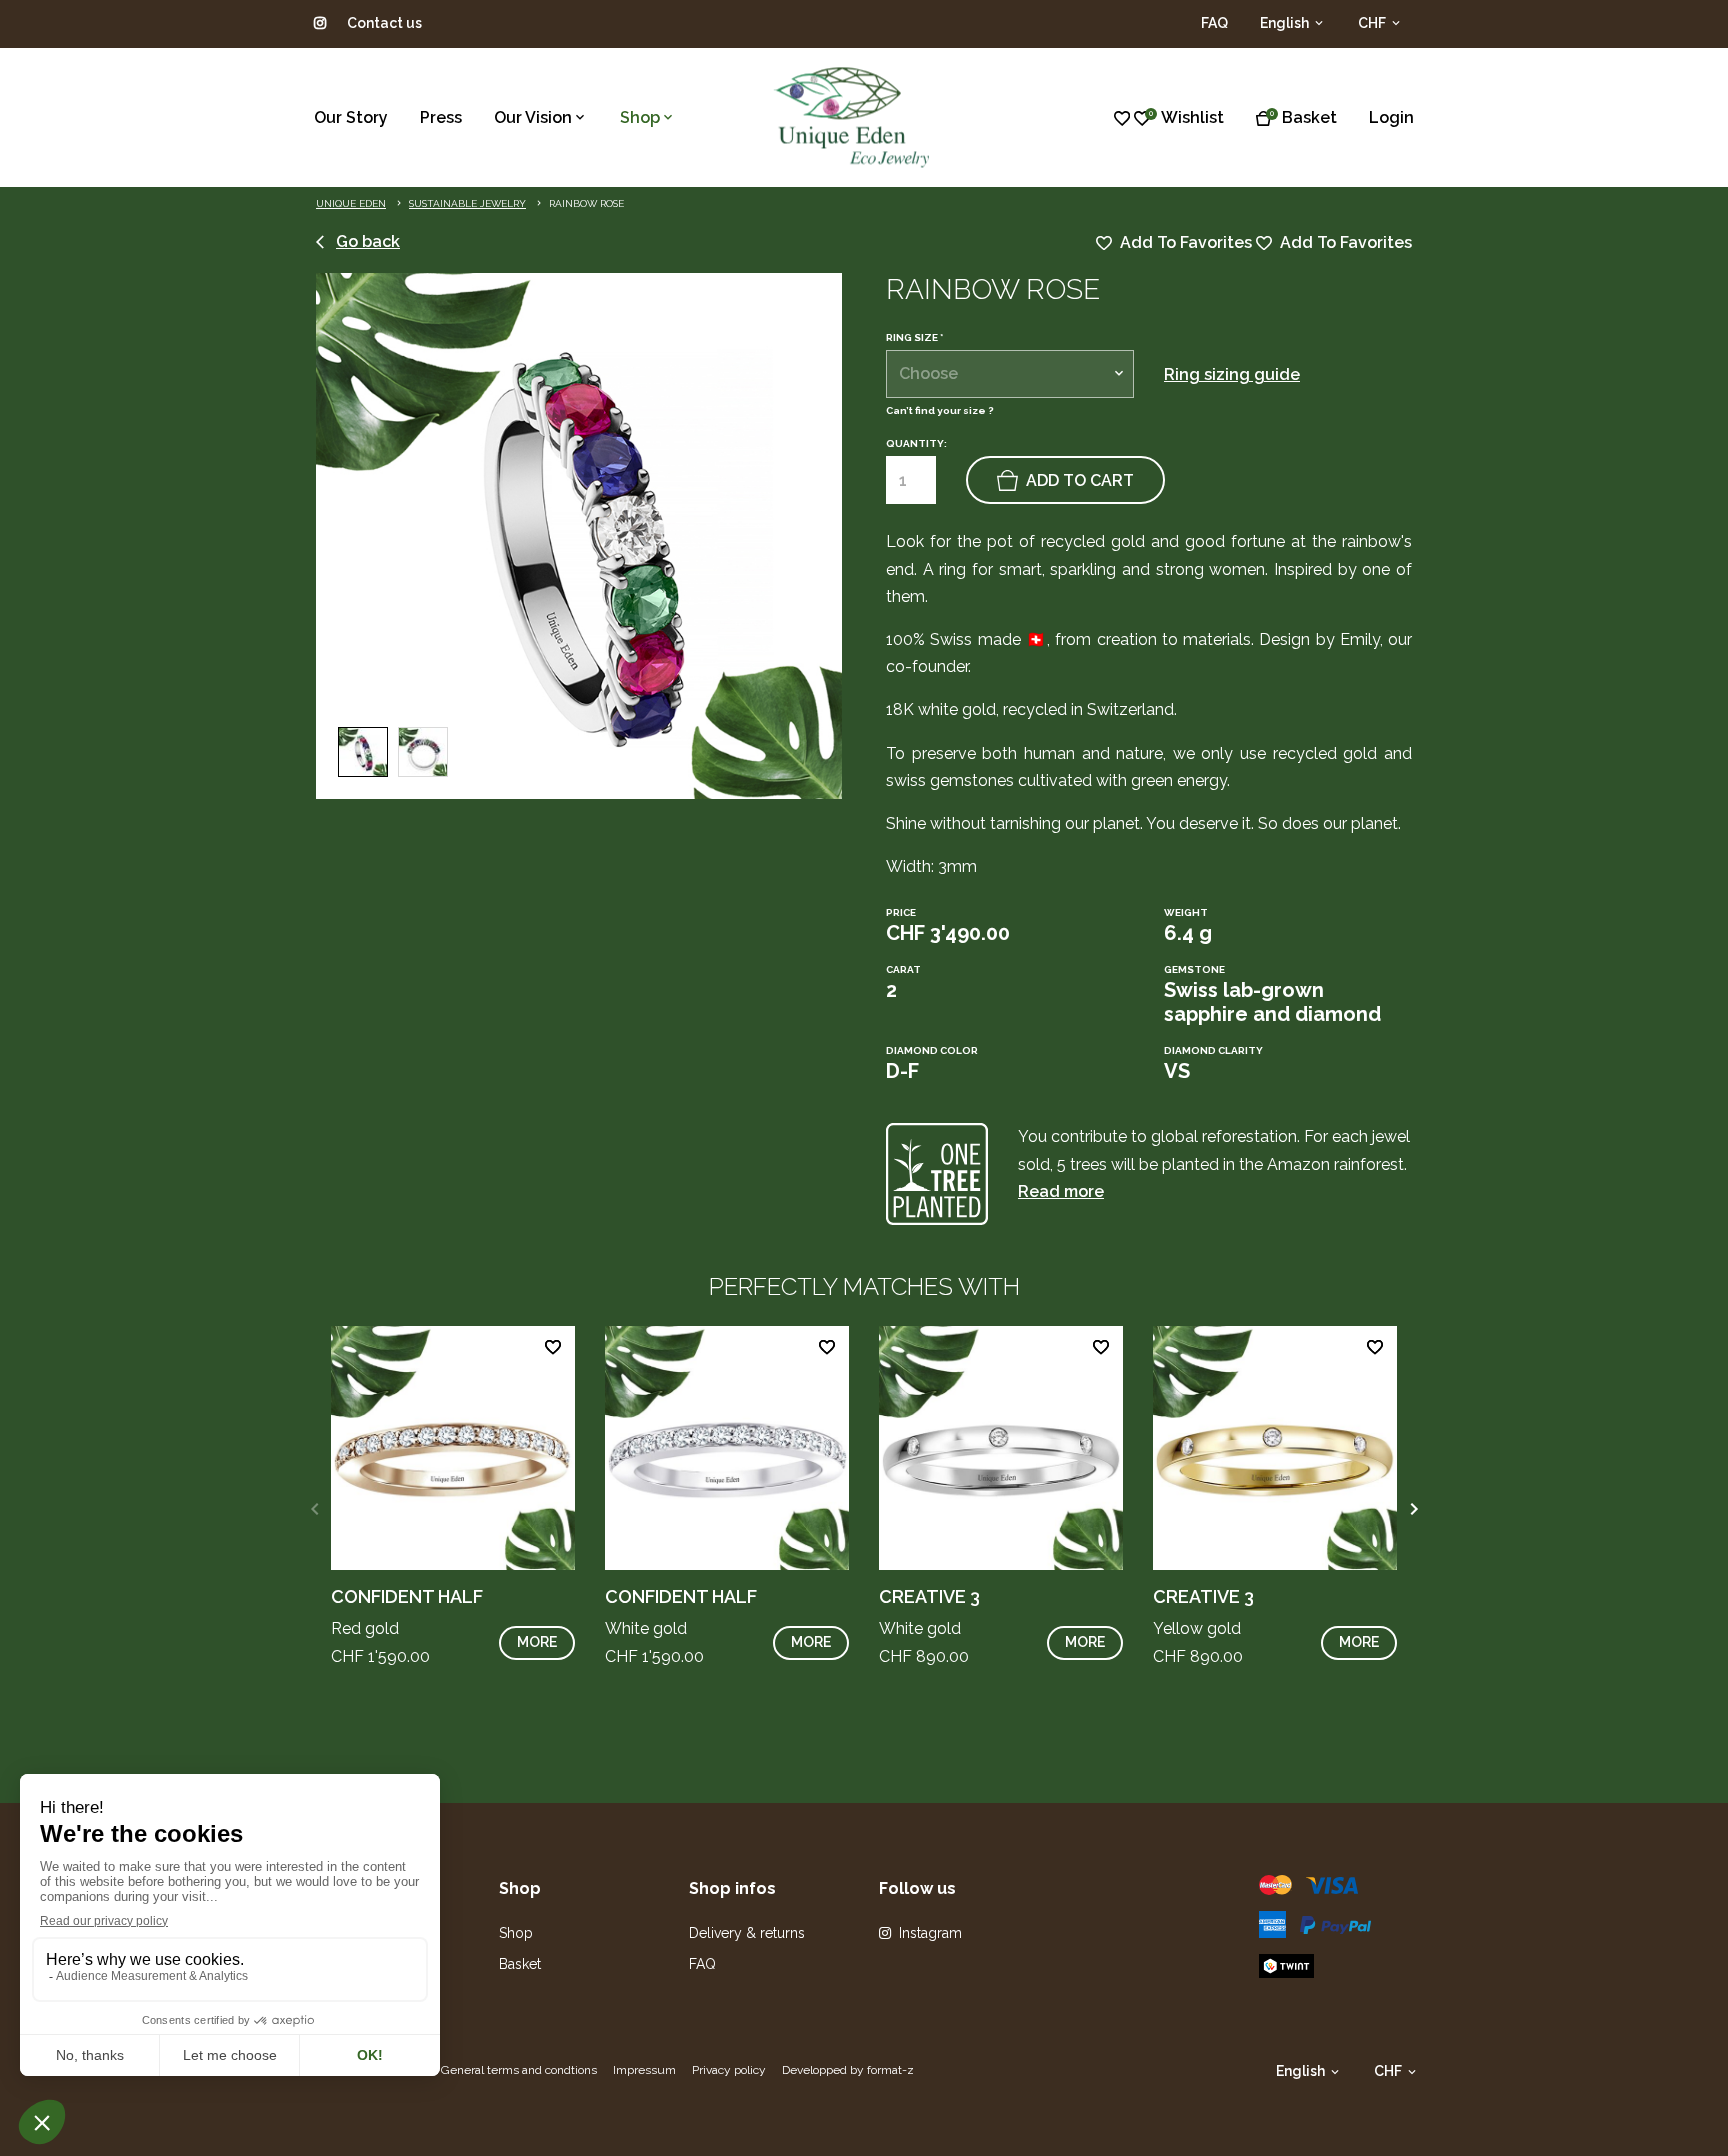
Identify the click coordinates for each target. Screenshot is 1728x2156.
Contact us (384, 23)
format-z (890, 2070)
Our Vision (533, 117)
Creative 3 (929, 1596)
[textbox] (1010, 374)
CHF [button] (1373, 23)
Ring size (914, 338)
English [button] (1286, 23)
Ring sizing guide (1232, 374)
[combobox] (1010, 374)
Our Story (351, 117)
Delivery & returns (747, 1933)
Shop (640, 117)
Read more (1061, 1191)
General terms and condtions (519, 2070)
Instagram (930, 1933)
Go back (368, 241)
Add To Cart (1080, 480)
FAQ (1214, 23)
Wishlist (1192, 117)
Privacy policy (729, 2070)
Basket (1309, 117)
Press (441, 117)
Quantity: (916, 443)
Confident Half (407, 1596)
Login (1391, 117)
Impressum (644, 2070)
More (537, 1642)
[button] (1413, 1509)
